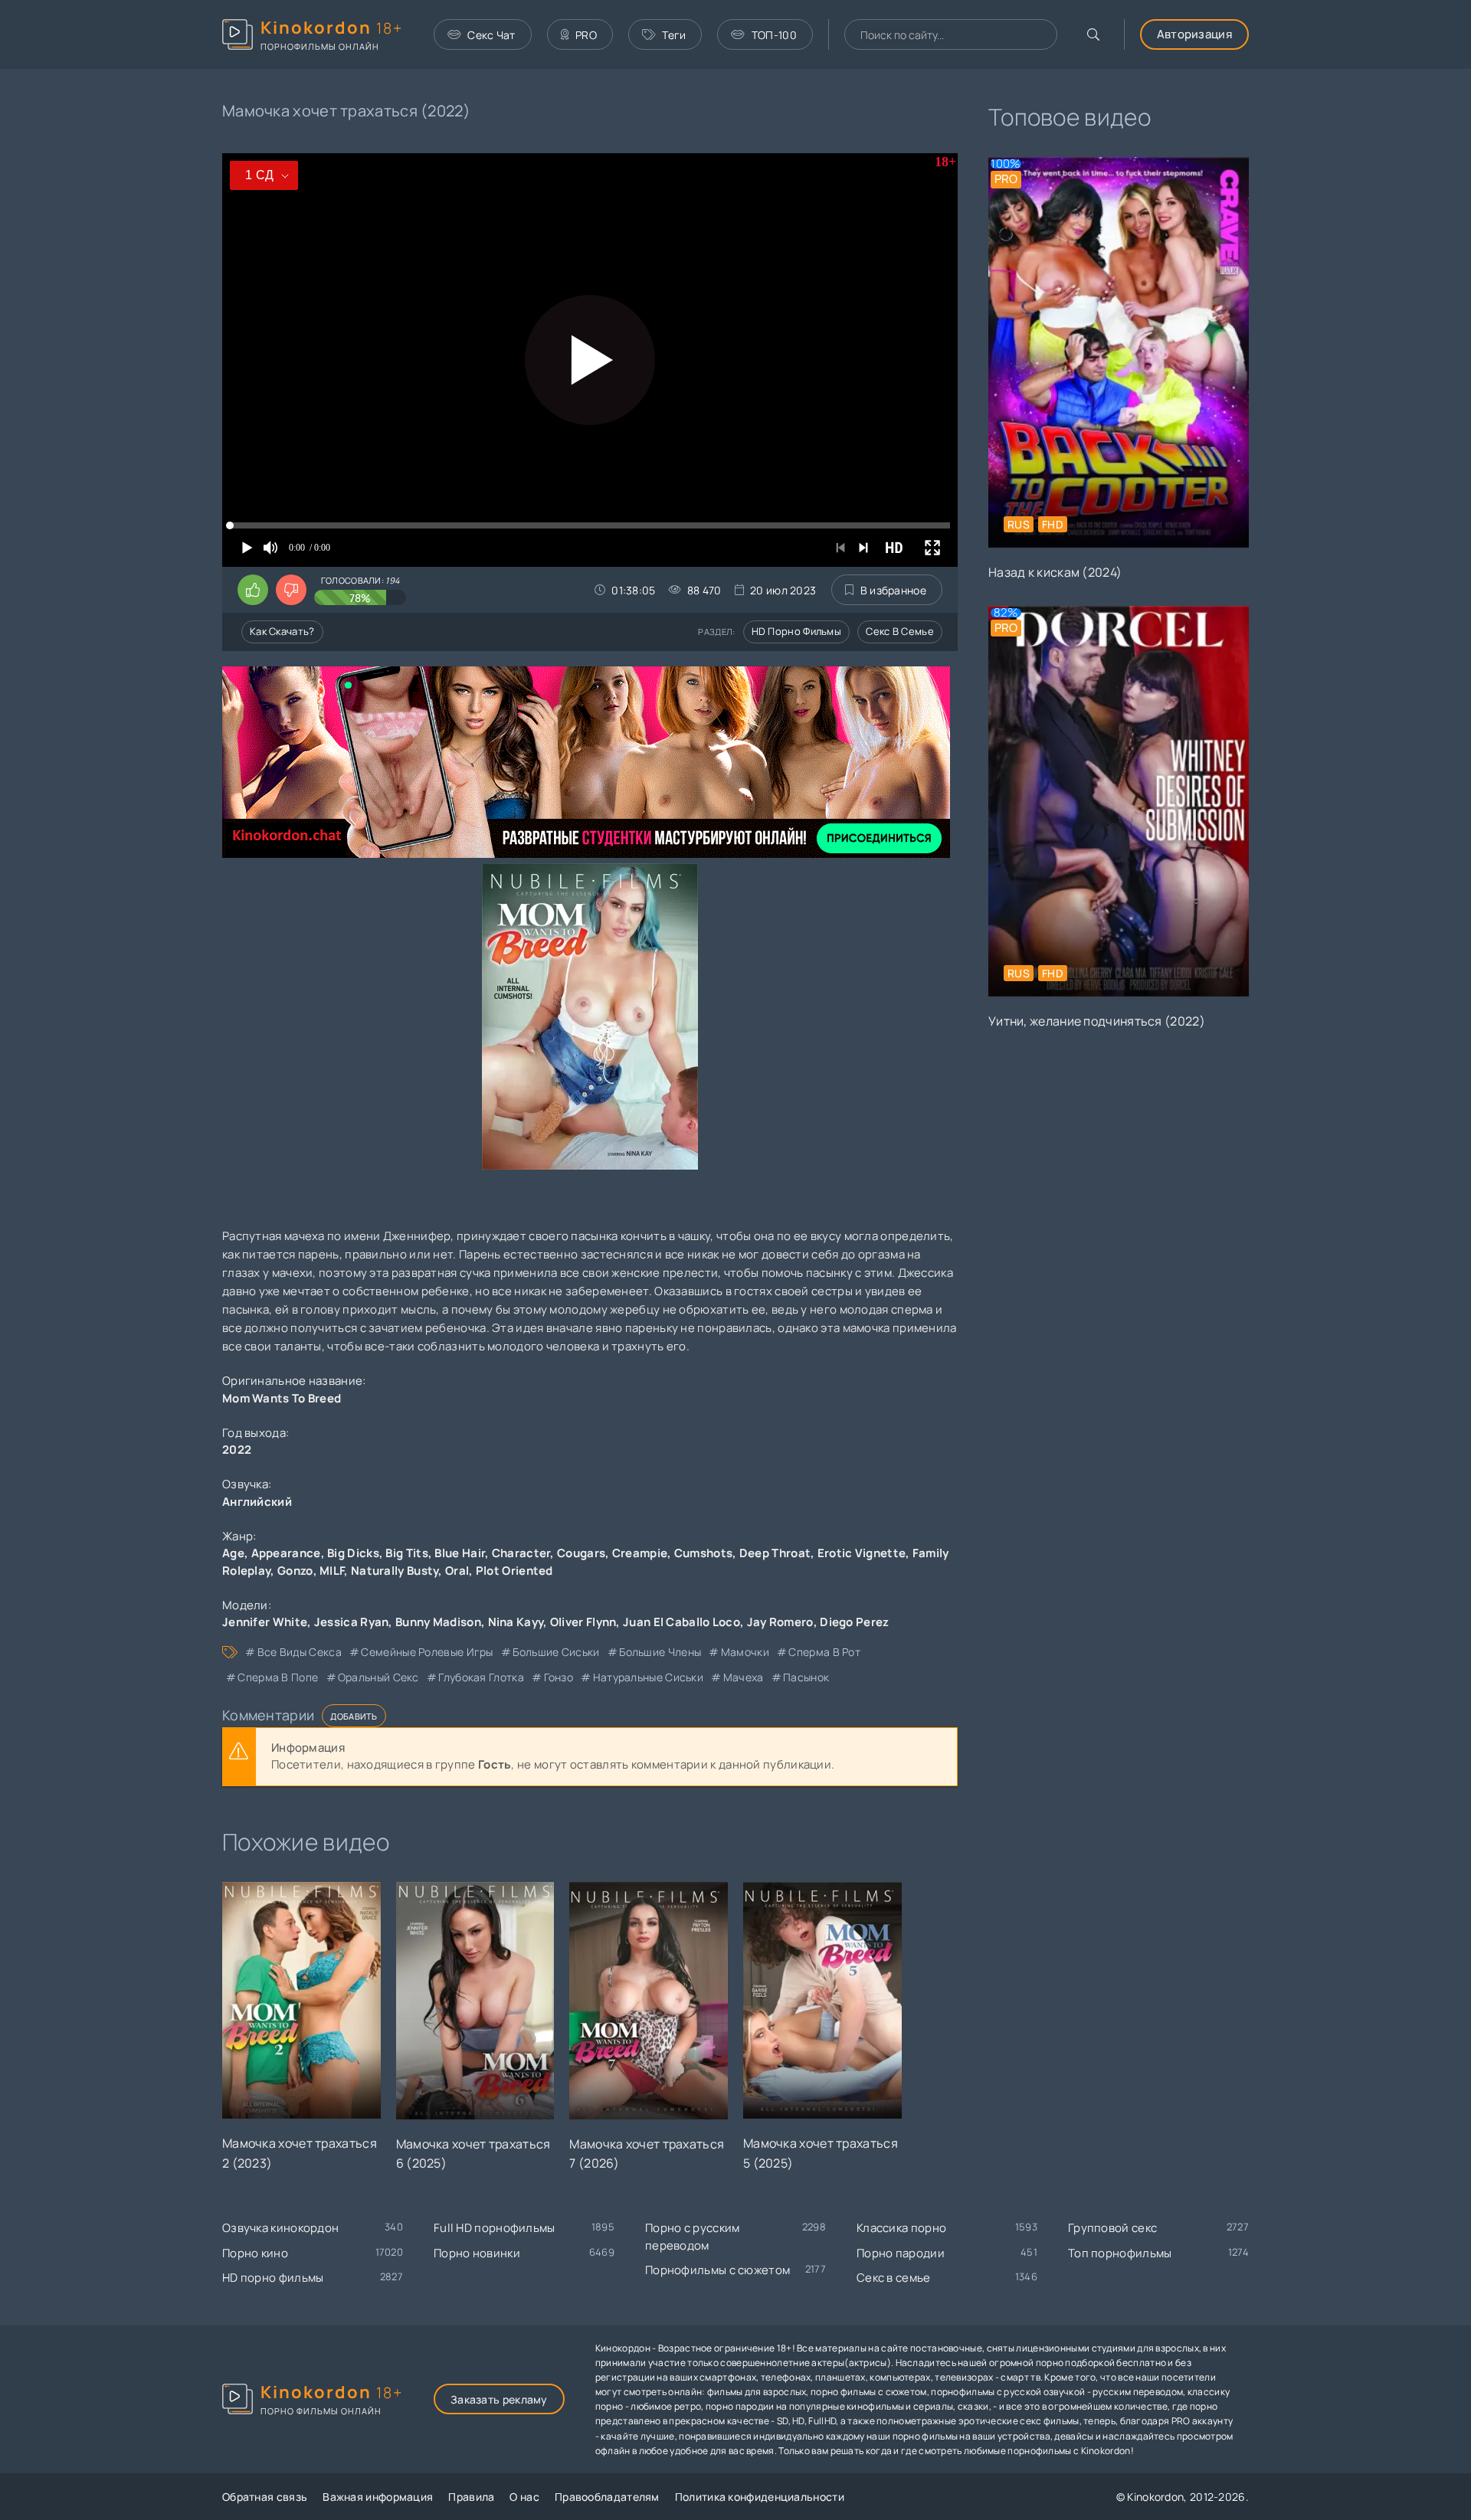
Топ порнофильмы (1120, 2253)
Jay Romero (780, 1622)
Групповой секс (1112, 2228)
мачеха (743, 1677)
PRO (586, 35)
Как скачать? (282, 631)
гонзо (559, 1677)
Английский (257, 1502)
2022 (237, 1450)
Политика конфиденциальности (760, 2497)
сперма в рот (824, 1652)
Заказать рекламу (499, 2399)
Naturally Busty (395, 1571)
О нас (524, 2497)
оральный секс (378, 1677)
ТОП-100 (774, 35)
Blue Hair (460, 1553)
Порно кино (255, 2253)
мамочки (745, 1652)
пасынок (806, 1677)
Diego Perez (854, 1622)
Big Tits (406, 1553)
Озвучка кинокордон (280, 2228)
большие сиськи (556, 1652)
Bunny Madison (438, 1622)
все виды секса (300, 1652)
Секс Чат (491, 35)
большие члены (660, 1652)
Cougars (581, 1553)
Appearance (286, 1553)
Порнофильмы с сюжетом (717, 2270)
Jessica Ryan (352, 1622)
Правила (471, 2497)
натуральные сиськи (648, 1677)
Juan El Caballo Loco (681, 1622)
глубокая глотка (481, 1677)
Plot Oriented (514, 1571)
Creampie (640, 1553)
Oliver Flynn (583, 1622)
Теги (674, 35)
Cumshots (703, 1553)
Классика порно (901, 2228)
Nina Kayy (516, 1622)
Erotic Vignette (862, 1553)
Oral (457, 1571)
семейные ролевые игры (427, 1652)
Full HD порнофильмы (495, 2228)
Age (233, 1553)
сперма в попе (278, 1677)
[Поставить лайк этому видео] (253, 590)
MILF (332, 1571)
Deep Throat (775, 1553)
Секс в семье (900, 631)
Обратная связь (265, 2497)
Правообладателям (607, 2497)
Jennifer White (265, 1622)
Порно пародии (901, 2253)
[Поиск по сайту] (1093, 34)
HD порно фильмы (797, 631)
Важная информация (378, 2497)
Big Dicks (353, 1553)
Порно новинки (477, 2253)
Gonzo (295, 1571)
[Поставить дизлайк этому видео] (291, 590)
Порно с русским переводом (693, 2237)
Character (521, 1553)
